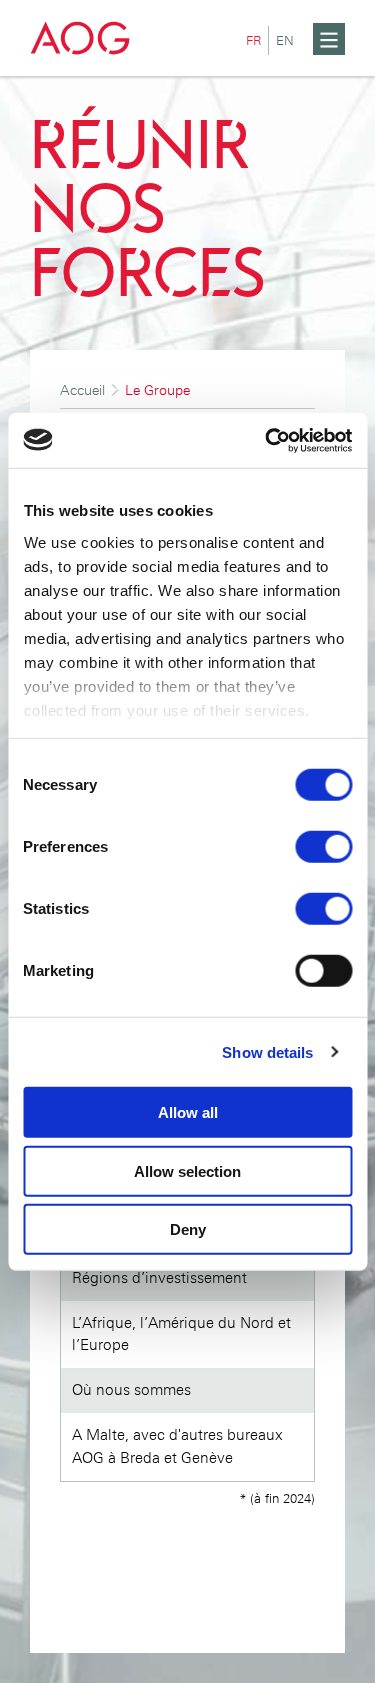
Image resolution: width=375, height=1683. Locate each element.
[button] (329, 39)
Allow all (188, 1112)
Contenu (296, 11)
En (288, 40)
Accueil (82, 390)
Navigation (225, 11)
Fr (257, 40)
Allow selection (187, 1170)
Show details (267, 1051)
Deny (188, 1229)
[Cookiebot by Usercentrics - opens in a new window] (267, 440)
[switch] (323, 847)
